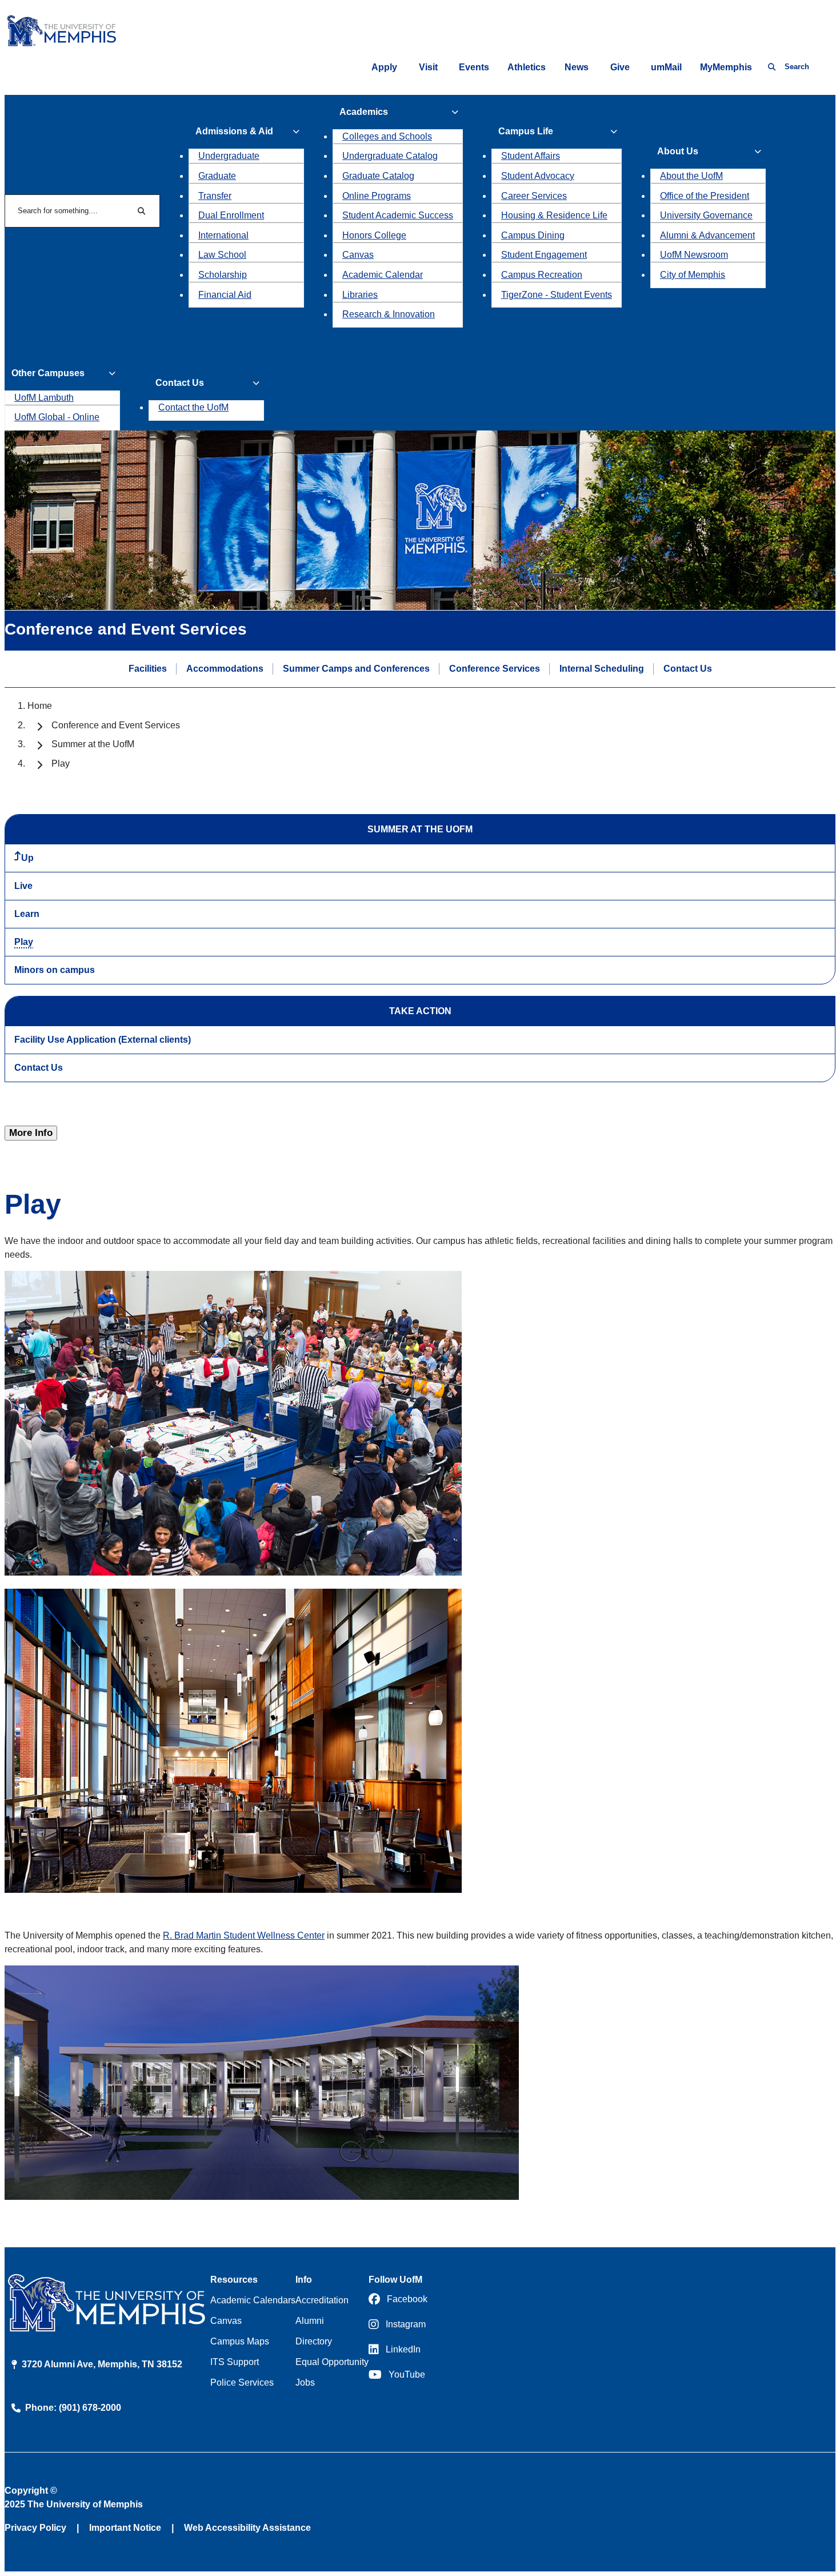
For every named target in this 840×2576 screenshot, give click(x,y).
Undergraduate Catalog (390, 156)
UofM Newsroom (694, 255)
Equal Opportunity (332, 2362)
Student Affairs (531, 156)
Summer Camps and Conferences (356, 669)
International (223, 235)
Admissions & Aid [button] (234, 131)
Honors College (374, 235)
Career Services (534, 196)
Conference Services (495, 669)
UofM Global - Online (57, 417)
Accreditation (322, 2300)
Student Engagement (544, 255)
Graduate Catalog (378, 176)
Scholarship (223, 275)
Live (23, 886)
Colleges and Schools (387, 136)
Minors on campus (55, 970)
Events (474, 67)
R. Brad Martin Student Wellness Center (244, 1935)
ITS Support (235, 2362)
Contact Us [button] (180, 383)
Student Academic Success (398, 215)
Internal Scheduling (602, 669)
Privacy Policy (35, 2528)
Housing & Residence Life (554, 215)
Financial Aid (225, 295)
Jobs (305, 2382)
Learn (27, 914)
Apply (384, 67)
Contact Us (688, 669)
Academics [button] (364, 112)
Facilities (148, 669)
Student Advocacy (538, 176)
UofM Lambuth (44, 398)
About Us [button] (678, 151)
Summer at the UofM (93, 744)
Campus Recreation (542, 275)
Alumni (310, 2321)
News (577, 67)
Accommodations (225, 669)
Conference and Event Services (116, 725)
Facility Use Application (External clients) (103, 1040)
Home (40, 706)
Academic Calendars (253, 2300)
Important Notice (125, 2528)
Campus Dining (533, 235)
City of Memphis (693, 275)
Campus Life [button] (526, 131)
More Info (31, 1133)
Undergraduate (229, 156)
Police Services (242, 2382)
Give (620, 67)
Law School (222, 255)
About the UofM (691, 176)
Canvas (358, 255)
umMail (666, 67)
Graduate (217, 176)
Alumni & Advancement (707, 235)
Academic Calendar (383, 275)
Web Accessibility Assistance (247, 2528)
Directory (314, 2341)
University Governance (706, 215)
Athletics (527, 67)
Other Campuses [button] (48, 373)
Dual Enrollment (231, 215)
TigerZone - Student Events (557, 295)
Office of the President (705, 196)
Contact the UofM (193, 407)
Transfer (215, 196)
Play (24, 942)
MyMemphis (726, 67)
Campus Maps (240, 2341)
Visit (428, 67)
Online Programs (377, 196)
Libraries (360, 295)
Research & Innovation (389, 314)
